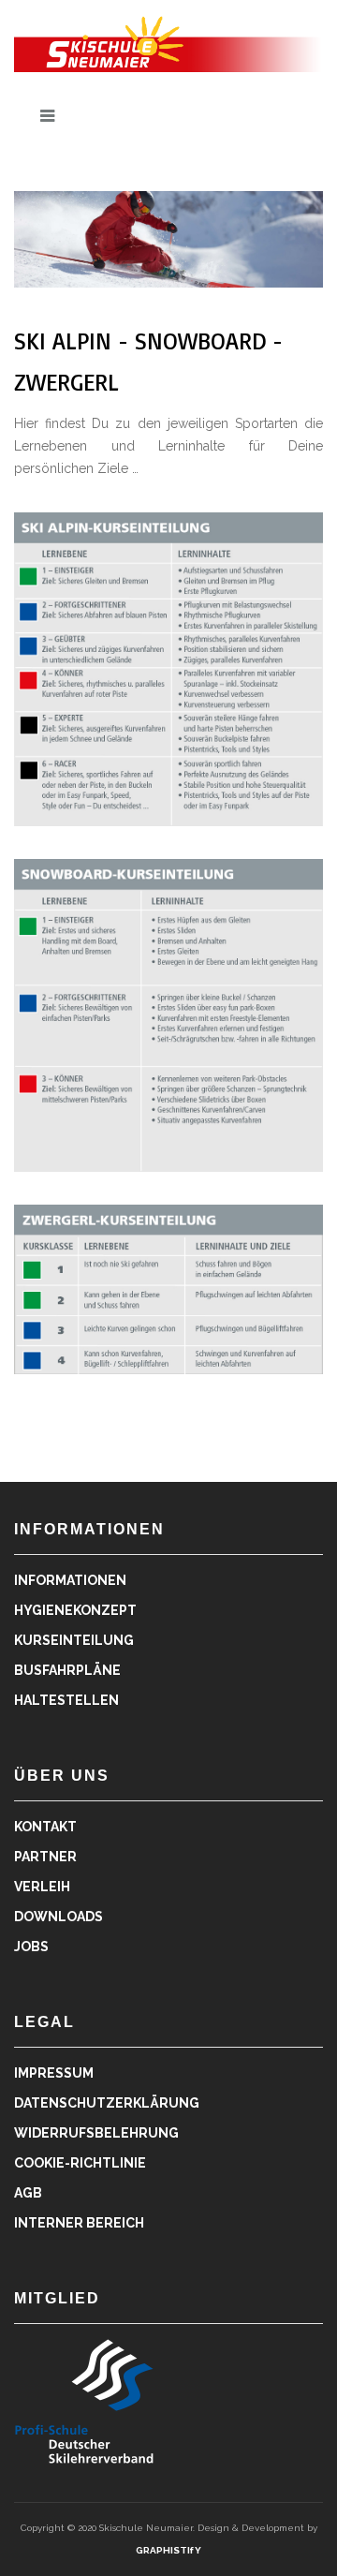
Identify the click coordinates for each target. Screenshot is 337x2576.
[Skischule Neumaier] (168, 42)
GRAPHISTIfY (168, 2550)
